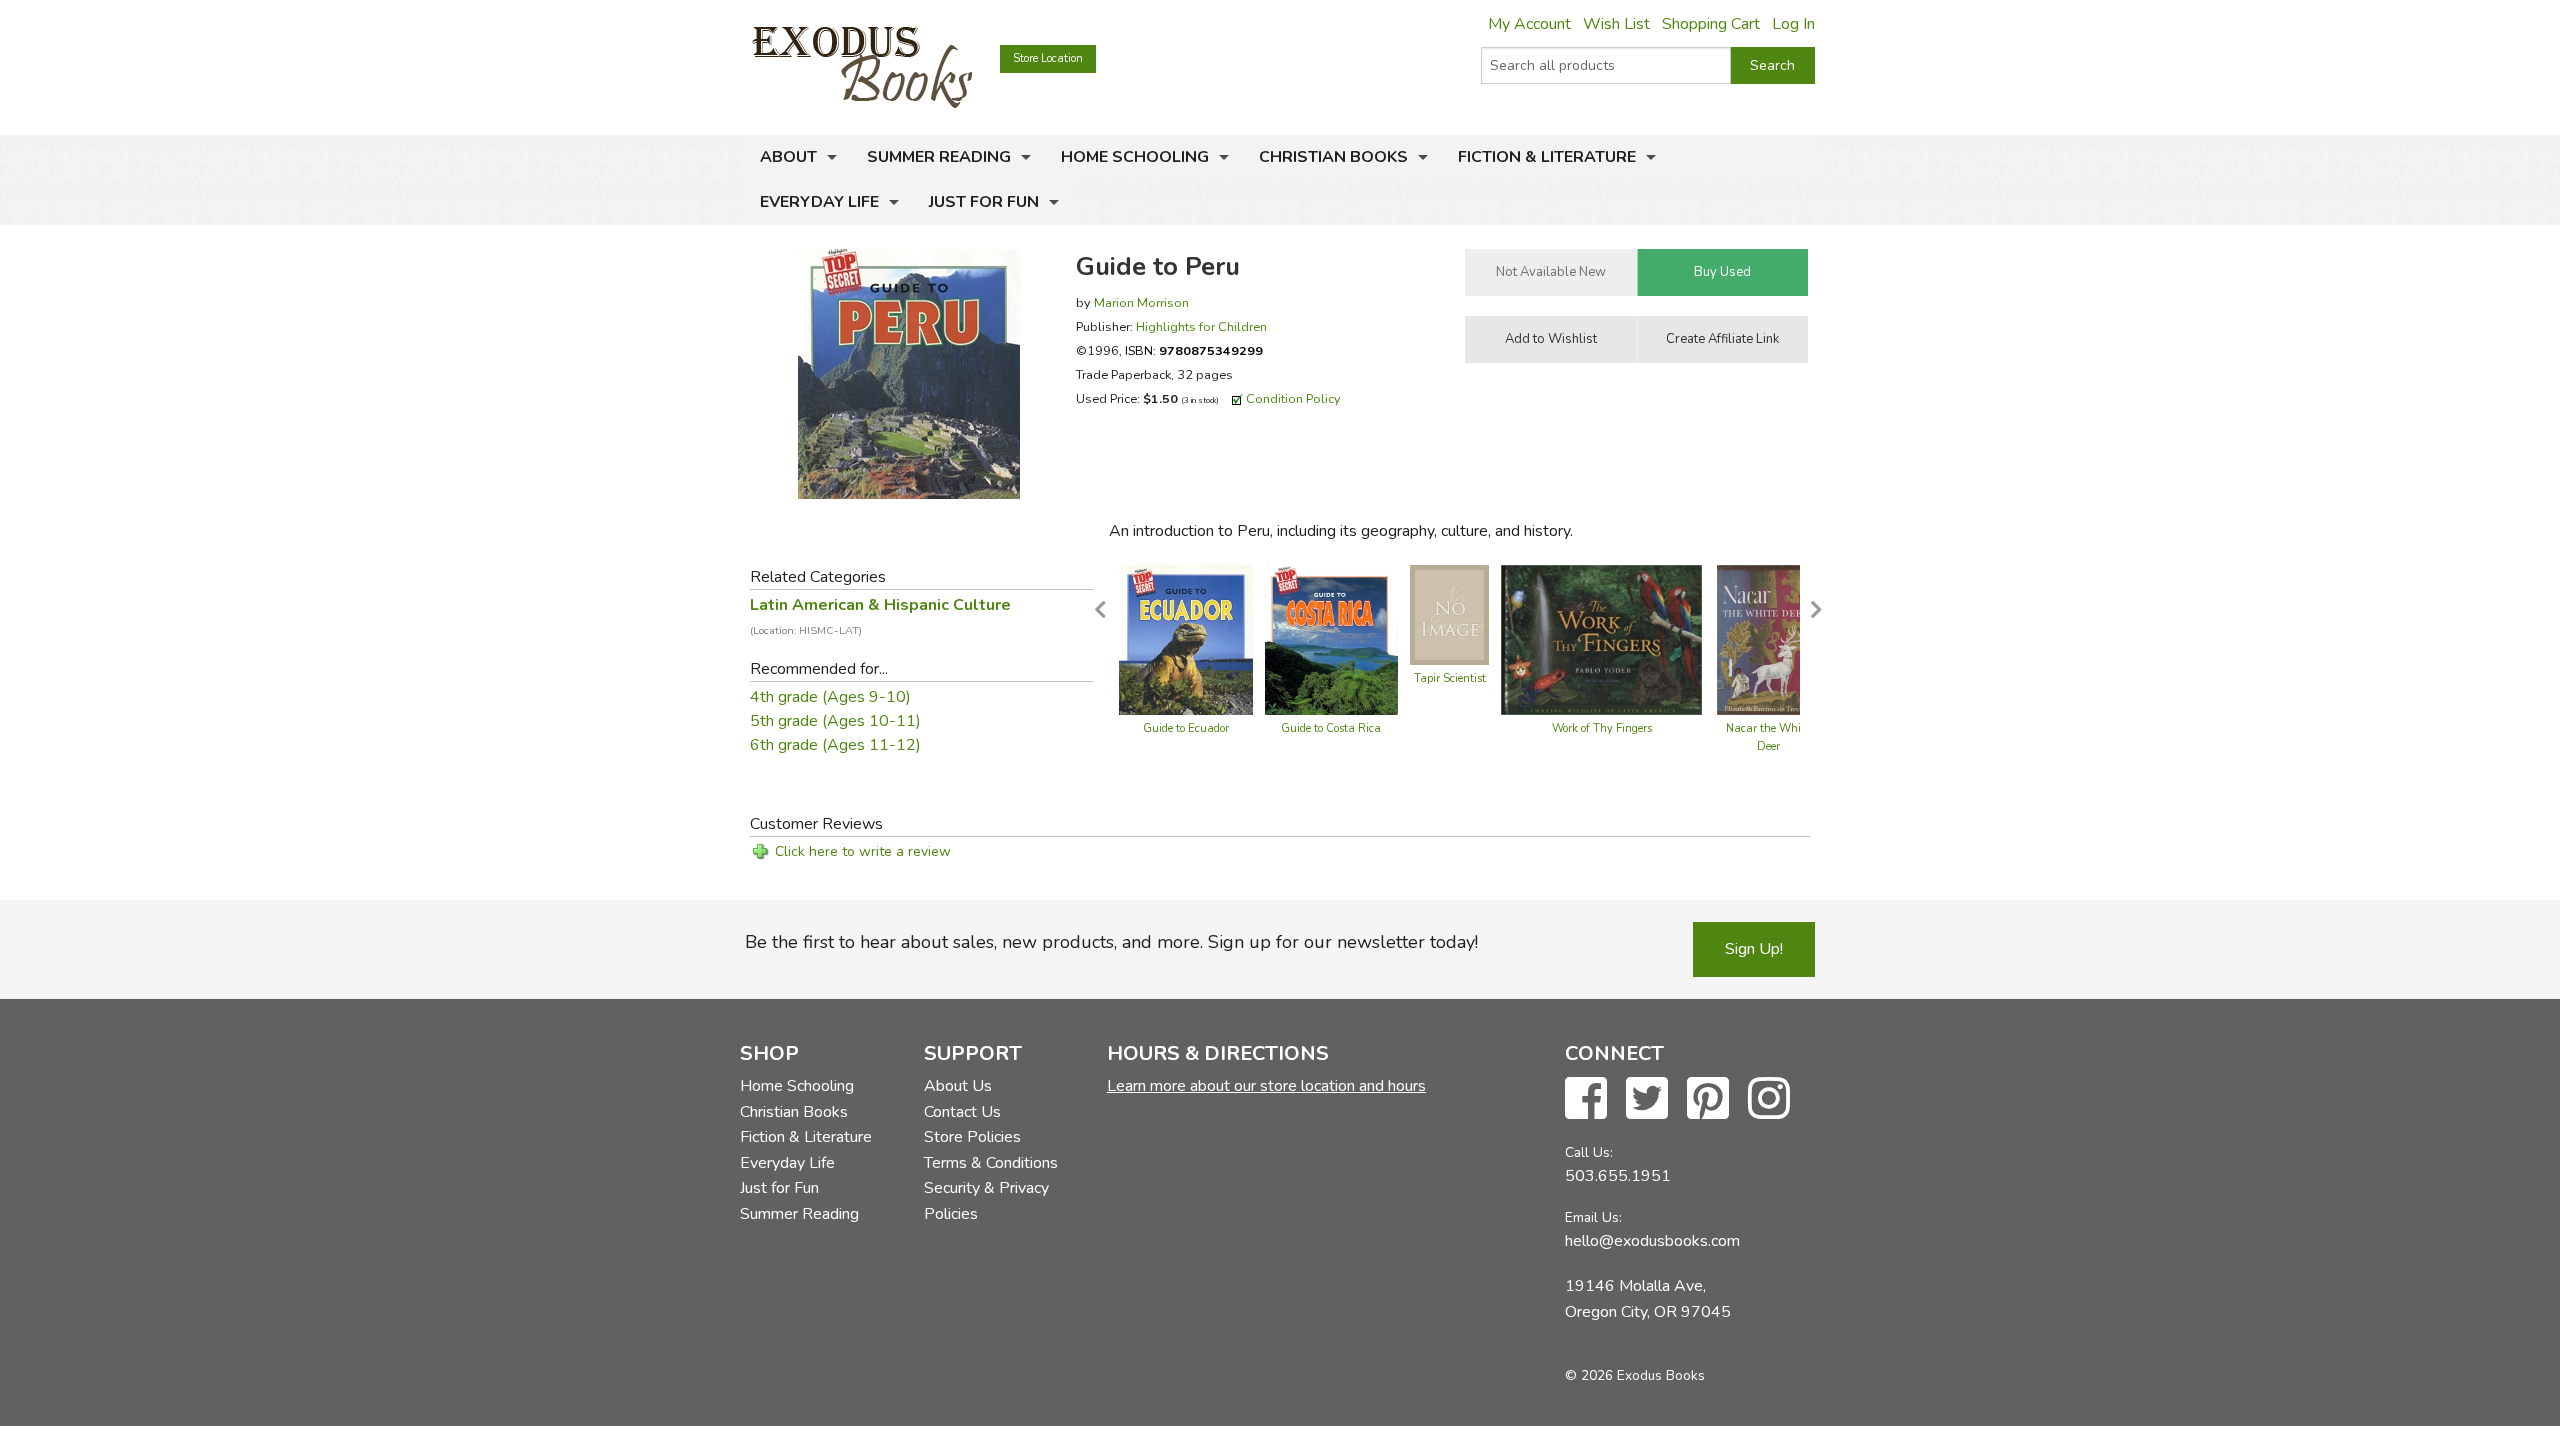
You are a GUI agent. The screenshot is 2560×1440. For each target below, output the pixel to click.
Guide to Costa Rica (1331, 728)
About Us (958, 1086)
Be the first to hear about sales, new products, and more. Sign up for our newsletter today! (1111, 942)
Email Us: (1593, 1217)
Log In (1793, 24)
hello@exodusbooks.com (1652, 1241)
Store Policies (972, 1137)
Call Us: (1589, 1152)
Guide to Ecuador (1186, 728)
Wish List (1616, 24)
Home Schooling (1135, 157)
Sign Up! (1754, 949)
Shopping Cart (1711, 24)
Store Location (1048, 58)
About (788, 157)
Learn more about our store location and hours (1266, 1086)
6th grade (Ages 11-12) (835, 745)
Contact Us (962, 1112)
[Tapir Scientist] (1449, 613)
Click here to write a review (863, 851)
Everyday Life (819, 202)
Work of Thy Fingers (1602, 728)
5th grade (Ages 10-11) (835, 721)
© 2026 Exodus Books (1635, 1375)
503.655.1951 (1618, 1176)
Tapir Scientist (1450, 678)
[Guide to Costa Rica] (1332, 638)
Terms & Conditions (991, 1163)
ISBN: (1194, 350)
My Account (1529, 24)
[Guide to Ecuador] (1186, 638)
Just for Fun (984, 202)
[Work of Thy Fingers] (1601, 638)
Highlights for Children (1201, 326)
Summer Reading (939, 157)
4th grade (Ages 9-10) (830, 697)
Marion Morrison (1141, 302)
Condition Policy (1293, 398)
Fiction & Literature (1547, 157)
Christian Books (1333, 157)
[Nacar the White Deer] (1767, 638)
